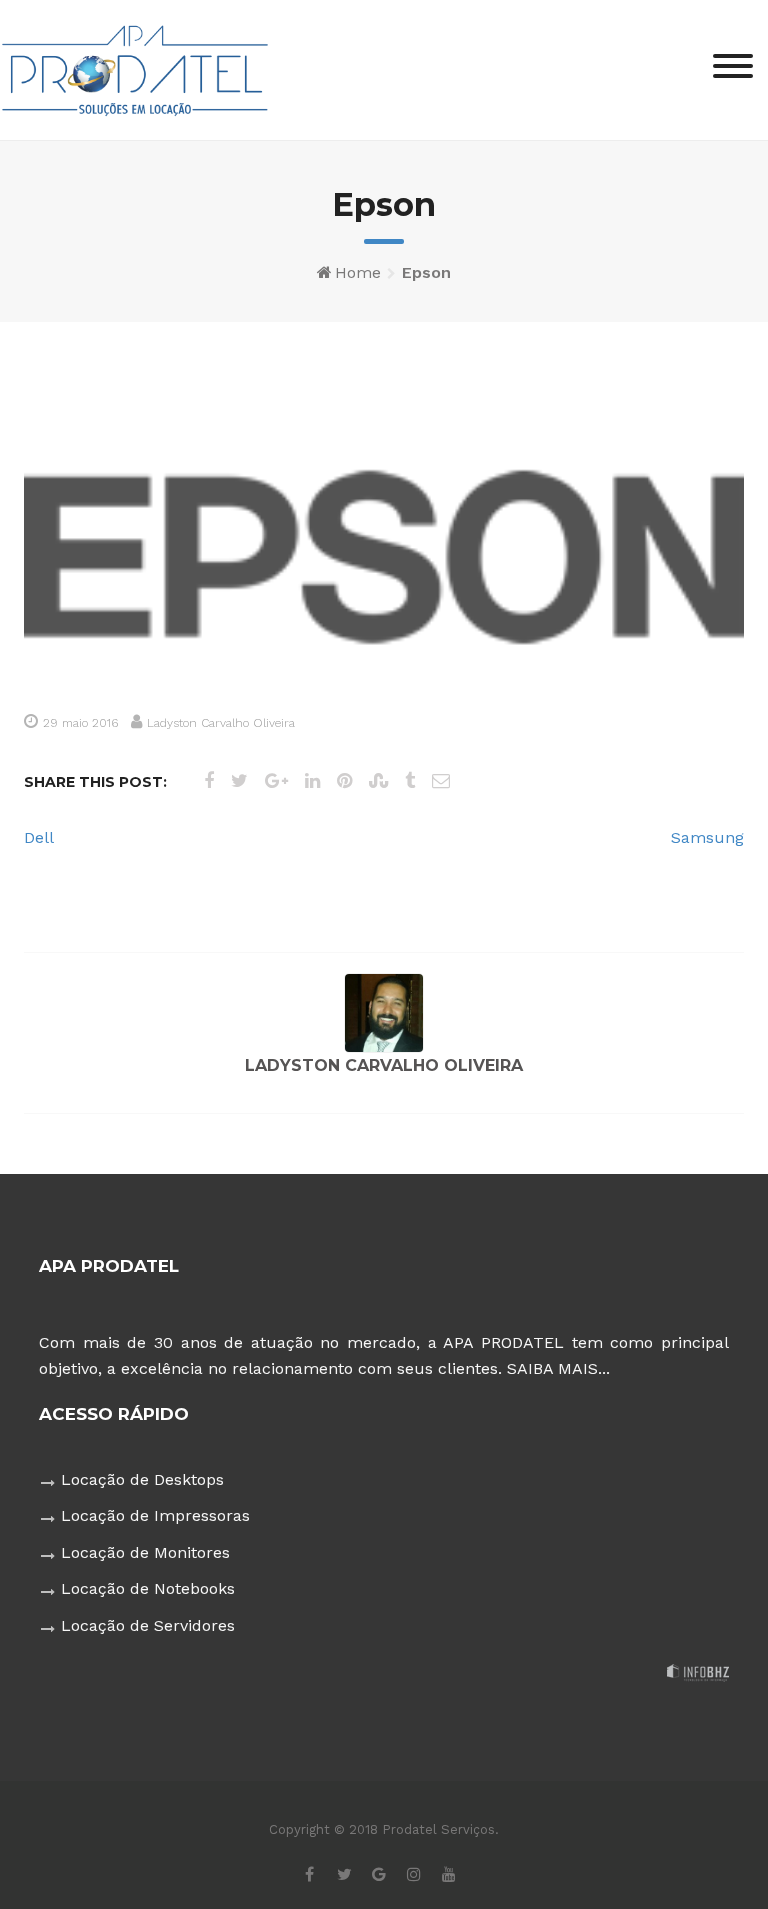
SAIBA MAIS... (558, 1368)
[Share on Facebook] (209, 780)
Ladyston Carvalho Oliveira (221, 723)
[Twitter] (344, 1873)
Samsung (707, 837)
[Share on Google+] (276, 780)
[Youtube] (449, 1873)
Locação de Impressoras (155, 1515)
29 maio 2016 (80, 723)
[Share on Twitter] (239, 780)
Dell (39, 837)
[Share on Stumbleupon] (378, 780)
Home (358, 272)
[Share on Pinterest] (344, 780)
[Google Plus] (379, 1873)
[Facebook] (309, 1873)
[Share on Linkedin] (312, 780)
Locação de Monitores (145, 1552)
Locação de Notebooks (148, 1588)
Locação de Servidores (148, 1625)
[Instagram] (414, 1873)
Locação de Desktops (142, 1479)
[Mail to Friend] (441, 780)
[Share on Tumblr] (410, 780)
